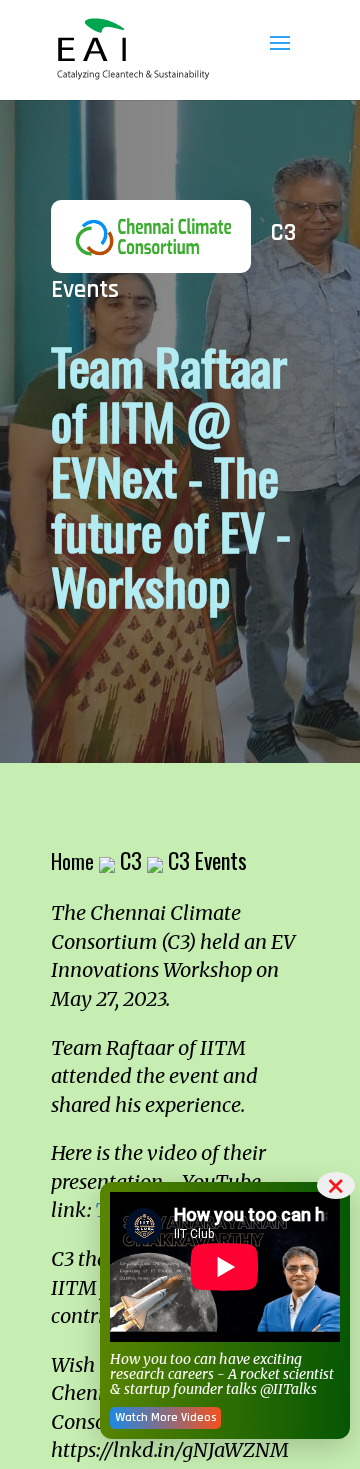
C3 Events (207, 860)
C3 (131, 860)
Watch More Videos (165, 1417)
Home (72, 861)
